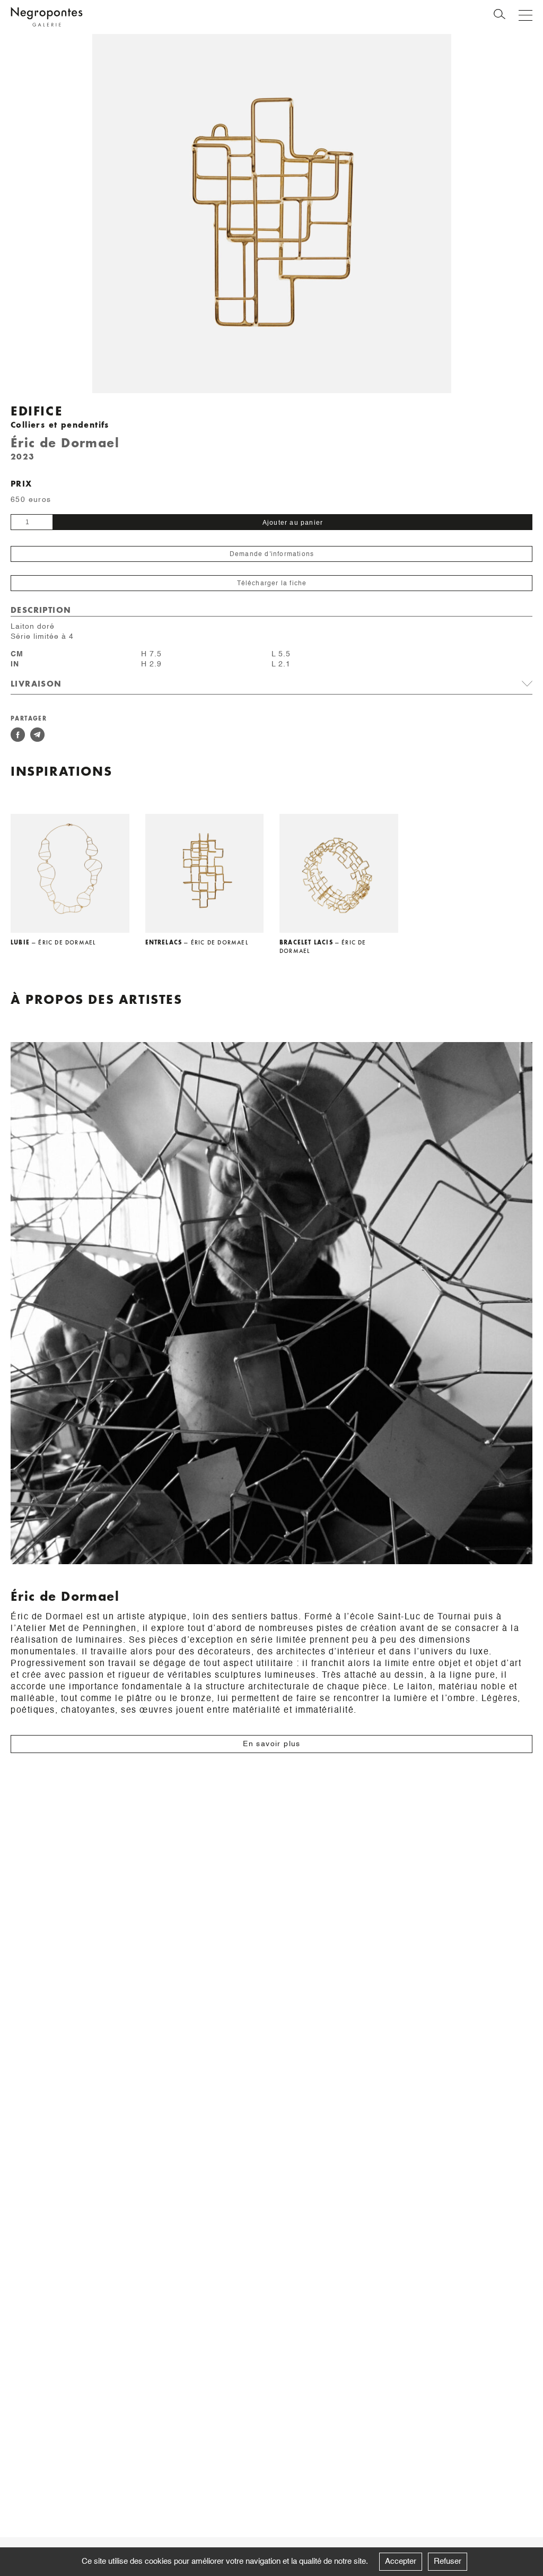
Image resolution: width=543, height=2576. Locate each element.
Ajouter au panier (293, 523)
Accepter (401, 2561)
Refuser (448, 2561)
